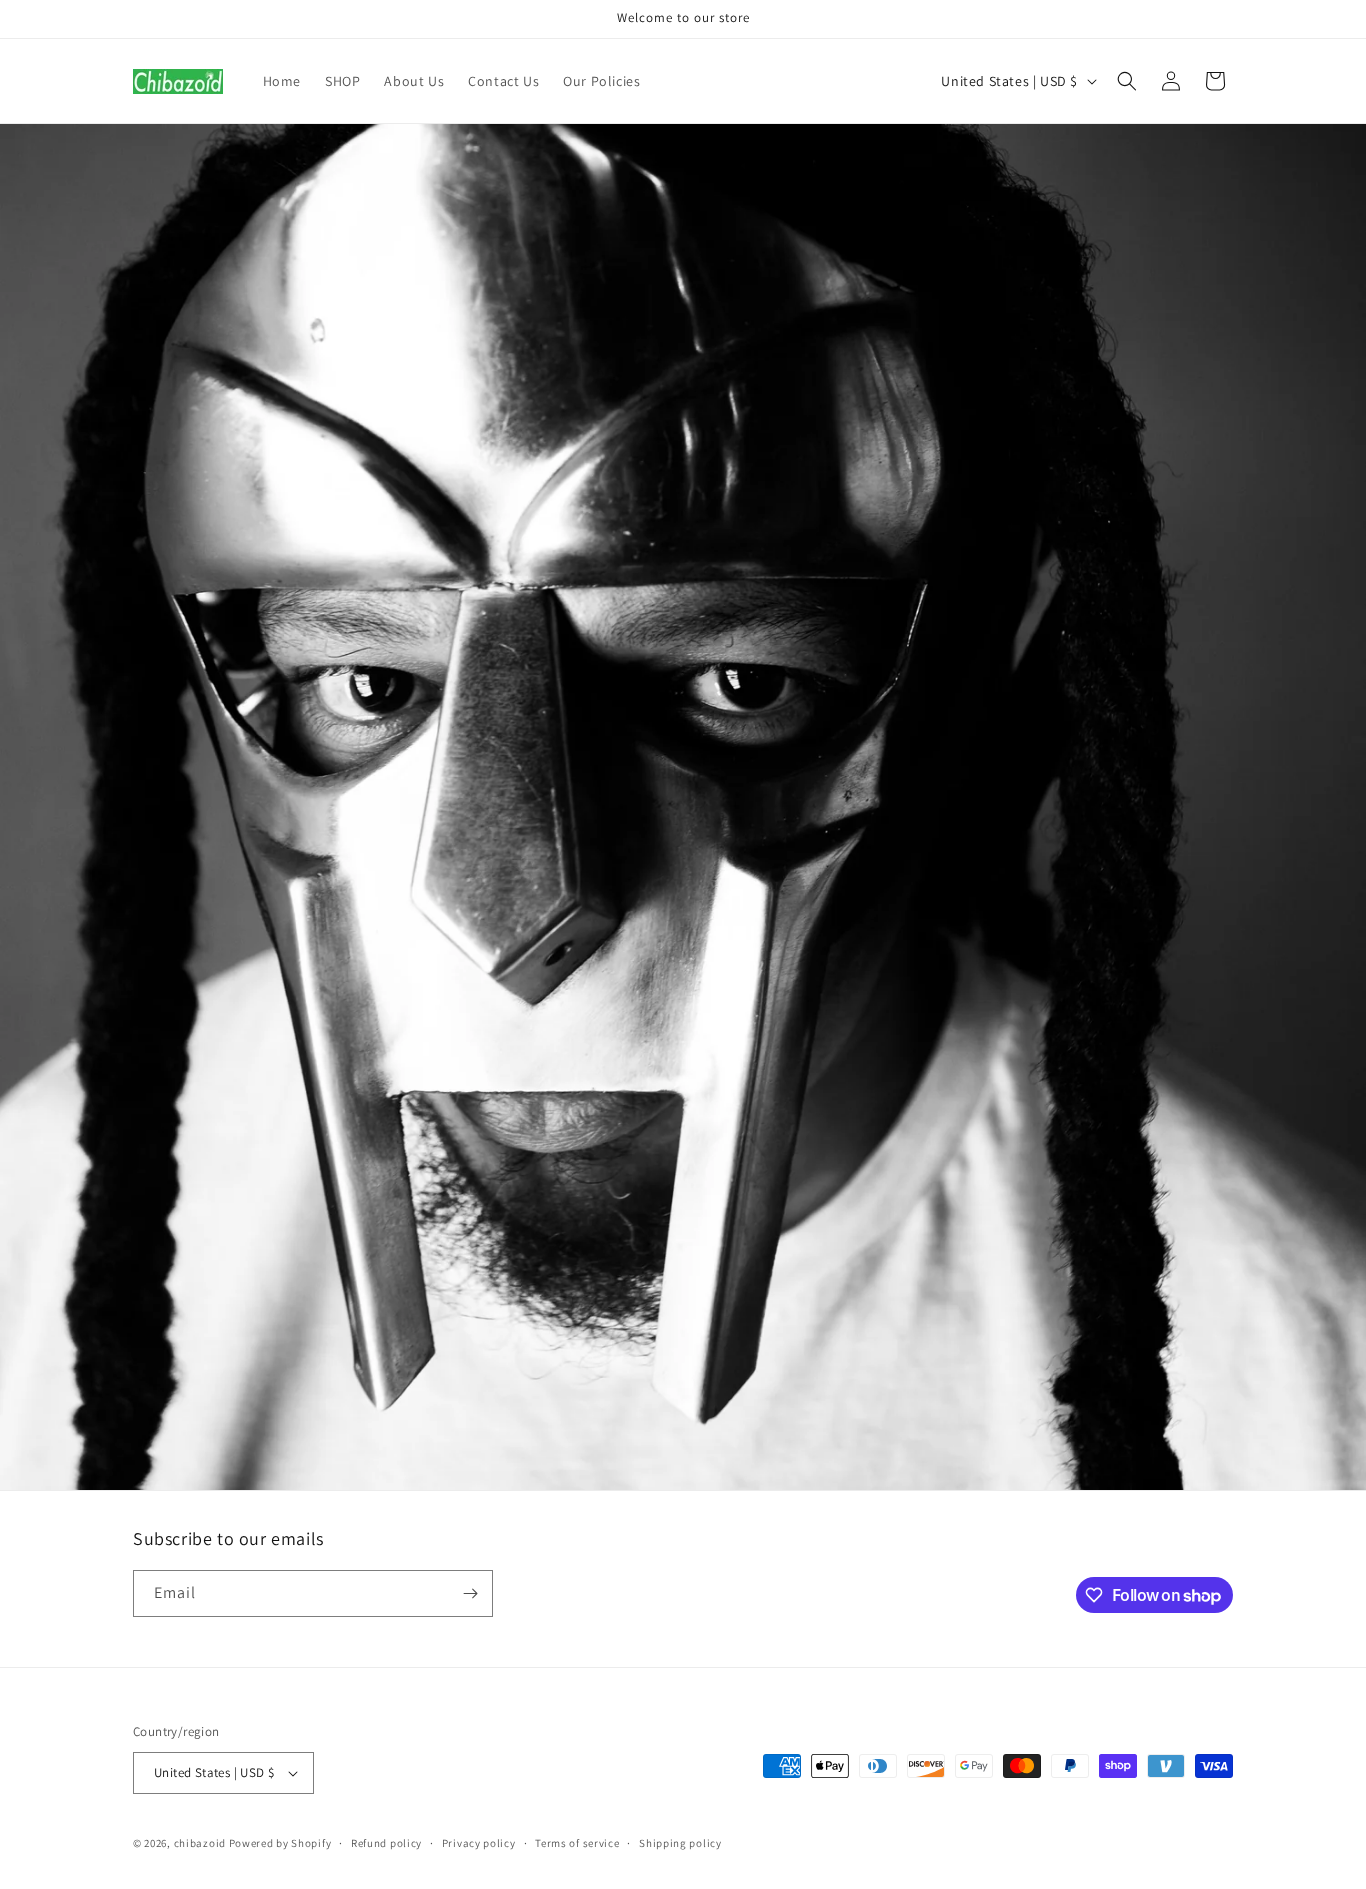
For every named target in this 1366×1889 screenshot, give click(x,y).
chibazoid (200, 1843)
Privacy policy (479, 1843)
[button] (1127, 81)
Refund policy (386, 1843)
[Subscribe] (470, 1593)
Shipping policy (680, 1843)
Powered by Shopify (280, 1843)
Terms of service (577, 1843)
